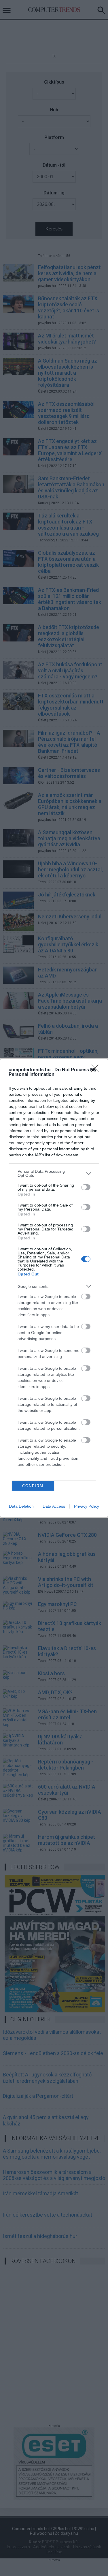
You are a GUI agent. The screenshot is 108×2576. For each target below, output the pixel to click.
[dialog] (54, 1288)
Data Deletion (21, 1506)
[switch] (86, 1187)
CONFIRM (33, 1486)
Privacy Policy (87, 1506)
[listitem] (54, 1173)
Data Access (54, 1506)
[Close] (97, 1070)
